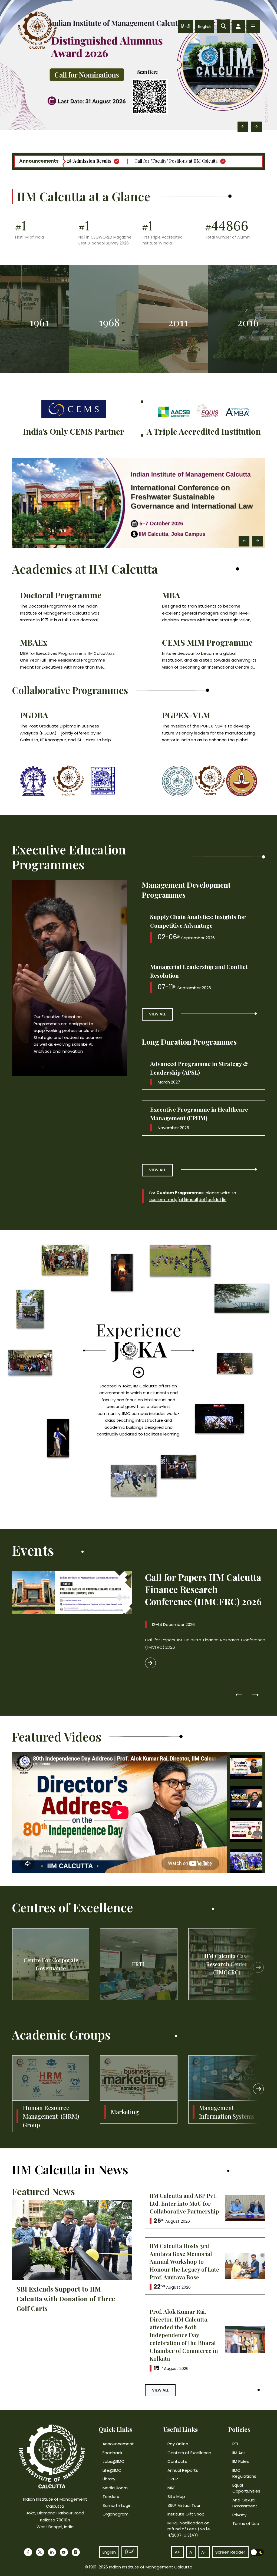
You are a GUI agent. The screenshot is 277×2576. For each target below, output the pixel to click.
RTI (235, 2444)
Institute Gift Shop (186, 2514)
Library (109, 2479)
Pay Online (178, 2444)
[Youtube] (64, 2552)
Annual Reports (183, 2470)
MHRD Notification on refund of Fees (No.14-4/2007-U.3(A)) (190, 2529)
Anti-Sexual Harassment (245, 2503)
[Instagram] (76, 2552)
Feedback (112, 2453)
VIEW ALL (157, 1014)
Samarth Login (117, 2505)
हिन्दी (186, 26)
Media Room (115, 2488)
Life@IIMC (112, 2470)
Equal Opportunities (246, 2488)
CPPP (173, 2479)
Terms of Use (246, 2523)
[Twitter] (40, 2552)
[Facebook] (28, 2552)
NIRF (171, 2488)
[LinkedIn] (52, 2552)
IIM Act (239, 2453)
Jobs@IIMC (113, 2461)
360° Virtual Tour (184, 2505)
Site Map (176, 2496)
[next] (258, 1967)
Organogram (116, 2514)
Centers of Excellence (189, 2453)
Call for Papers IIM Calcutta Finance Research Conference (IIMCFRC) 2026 (203, 1589)
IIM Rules (241, 2461)
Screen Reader (230, 2552)
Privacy (239, 2515)
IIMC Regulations (244, 2473)
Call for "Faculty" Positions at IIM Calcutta (159, 161)
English (205, 26)
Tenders (111, 2496)
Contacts (177, 2461)
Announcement (118, 2444)
